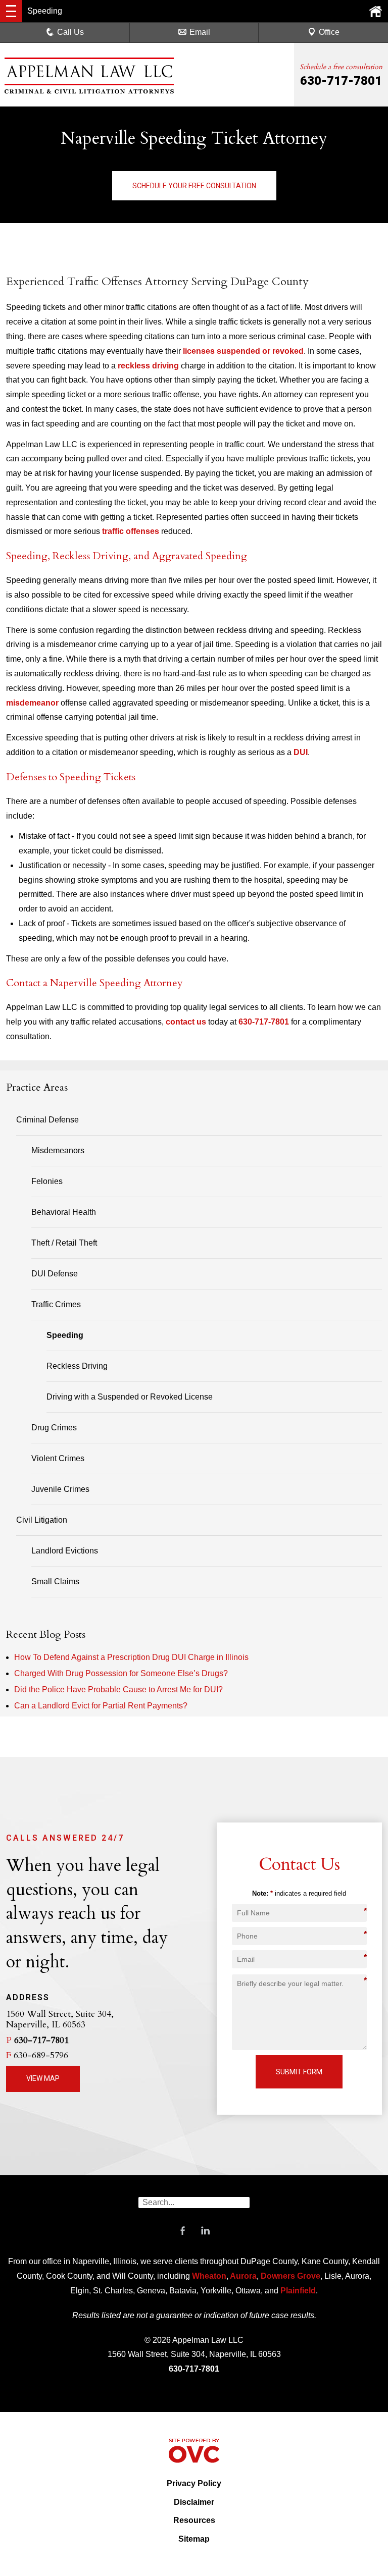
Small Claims (55, 1581)
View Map (43, 2078)
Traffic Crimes (56, 1304)
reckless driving (148, 366)
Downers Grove (290, 2276)
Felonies (47, 1181)
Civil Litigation (42, 1520)
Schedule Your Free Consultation (194, 186)
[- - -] (11, 11)
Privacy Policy (194, 2483)
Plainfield (298, 2291)
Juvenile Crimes (60, 1489)
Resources (194, 2520)
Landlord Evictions (65, 1551)
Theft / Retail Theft (64, 1243)
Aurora (243, 2276)
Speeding (65, 1335)
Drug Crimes (54, 1428)
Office (329, 32)
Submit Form (299, 2072)
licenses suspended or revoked (243, 351)
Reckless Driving (77, 1366)
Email (200, 32)
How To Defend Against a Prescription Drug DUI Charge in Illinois (131, 1657)
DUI (301, 752)
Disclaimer (194, 2502)
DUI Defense (55, 1274)
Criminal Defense (47, 1120)
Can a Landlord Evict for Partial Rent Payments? (101, 1706)
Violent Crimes (58, 1458)
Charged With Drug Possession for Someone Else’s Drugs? (121, 1673)
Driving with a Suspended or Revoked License (130, 1397)
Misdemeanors (58, 1150)
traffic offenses (131, 531)
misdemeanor (32, 703)
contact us (186, 1022)
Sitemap (194, 2539)
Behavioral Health (64, 1212)
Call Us (70, 32)
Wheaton (209, 2276)
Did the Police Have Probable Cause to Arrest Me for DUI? (118, 1689)
